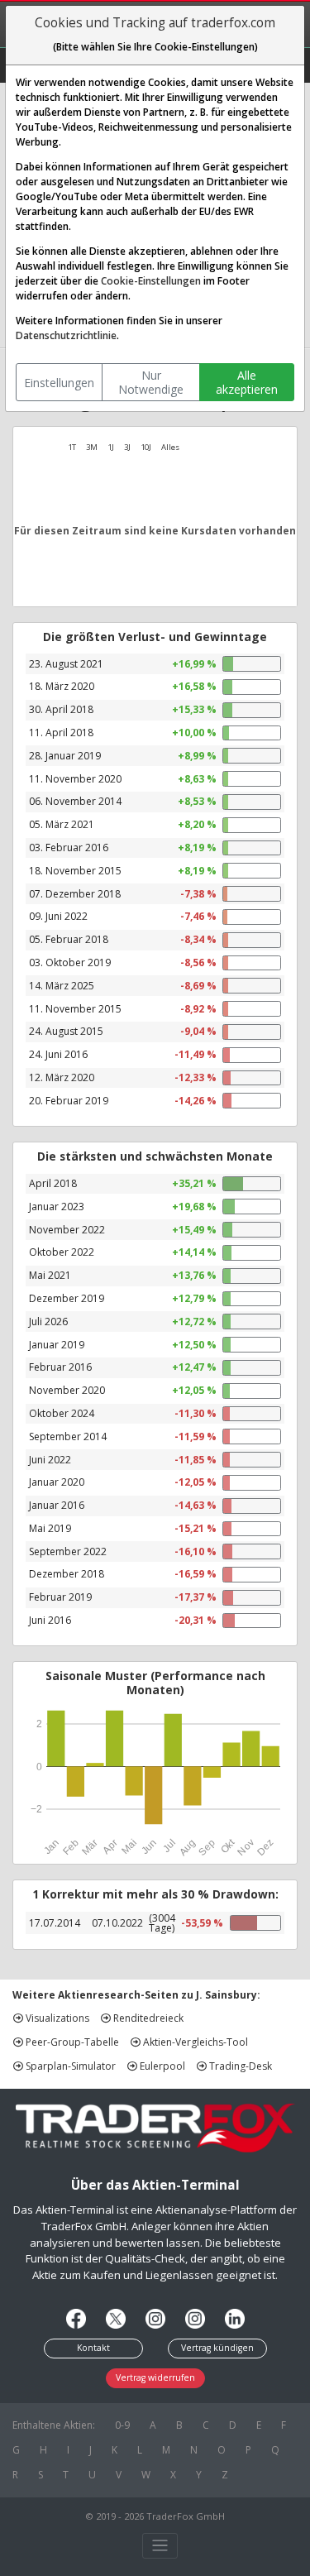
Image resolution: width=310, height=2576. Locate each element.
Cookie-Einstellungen (151, 281)
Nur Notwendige (151, 383)
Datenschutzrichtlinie (66, 335)
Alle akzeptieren (247, 383)
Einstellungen (59, 383)
